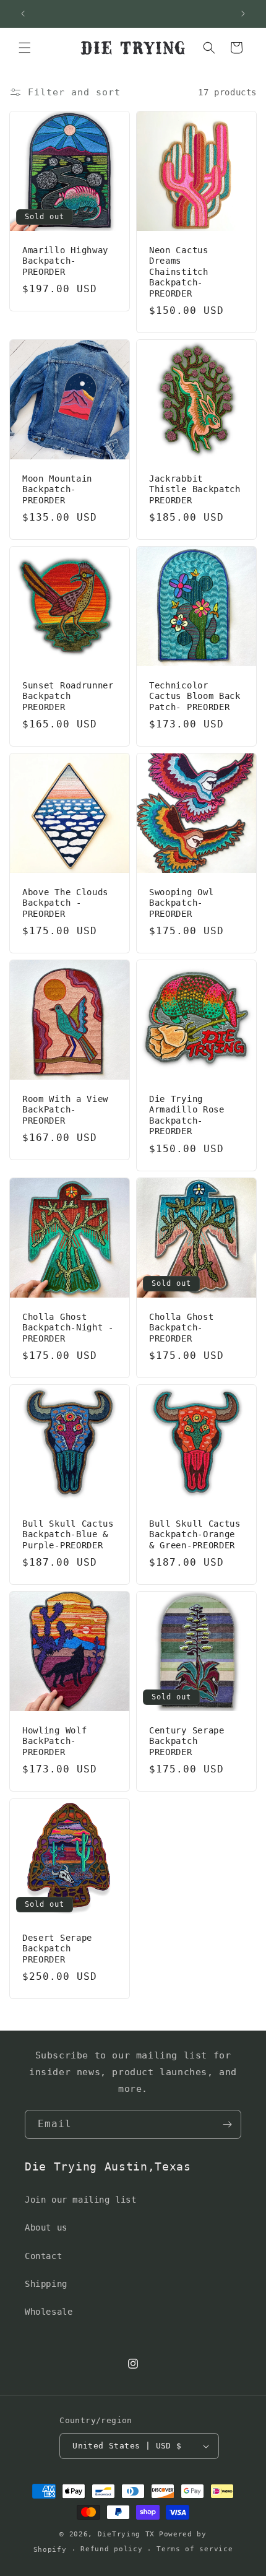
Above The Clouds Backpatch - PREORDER (65, 903)
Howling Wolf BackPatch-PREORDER (54, 1741)
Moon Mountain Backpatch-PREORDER (57, 489)
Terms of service (195, 2549)
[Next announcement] (243, 14)
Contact (43, 2256)
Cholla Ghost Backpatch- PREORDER (181, 1328)
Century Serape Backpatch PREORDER (187, 1741)
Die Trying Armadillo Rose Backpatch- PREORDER (187, 1115)
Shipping (46, 2284)
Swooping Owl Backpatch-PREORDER (181, 903)
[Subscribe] (227, 2124)
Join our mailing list (81, 2200)
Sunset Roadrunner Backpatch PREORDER (68, 696)
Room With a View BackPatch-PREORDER (65, 1110)
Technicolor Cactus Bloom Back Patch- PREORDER (195, 696)
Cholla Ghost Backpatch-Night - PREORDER (68, 1328)
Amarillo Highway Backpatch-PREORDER (65, 261)
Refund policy (111, 2549)
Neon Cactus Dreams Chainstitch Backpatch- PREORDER (179, 272)
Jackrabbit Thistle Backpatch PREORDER (195, 489)
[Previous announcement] (23, 14)
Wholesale (49, 2312)
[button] (25, 48)
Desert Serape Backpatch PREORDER (57, 1949)
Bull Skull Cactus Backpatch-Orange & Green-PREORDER (195, 1534)
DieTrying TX (126, 2534)
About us (46, 2227)
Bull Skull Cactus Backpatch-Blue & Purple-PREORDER (68, 1534)
